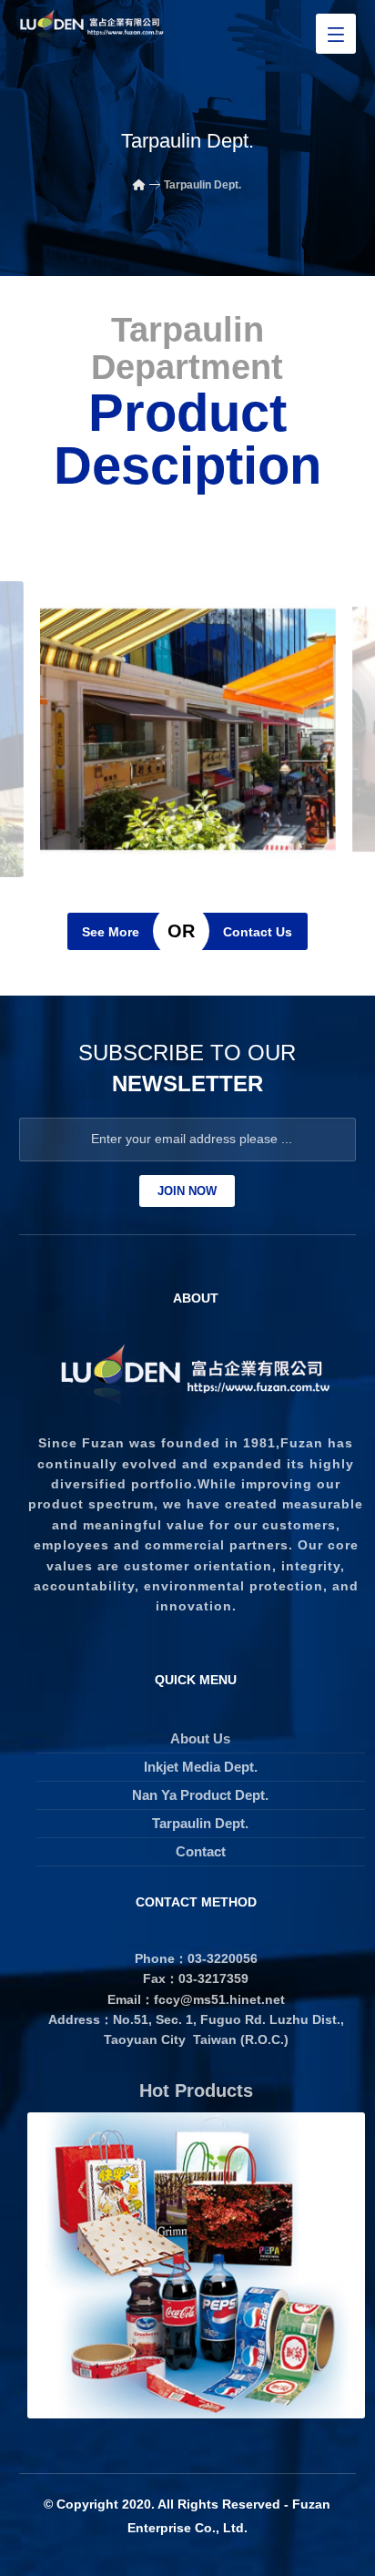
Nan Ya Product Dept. (200, 1795)
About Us (200, 1738)
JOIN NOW (187, 1191)
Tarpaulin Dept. (200, 1823)
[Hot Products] (196, 2266)
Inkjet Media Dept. (201, 1767)
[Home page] (139, 185)
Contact (201, 1851)
